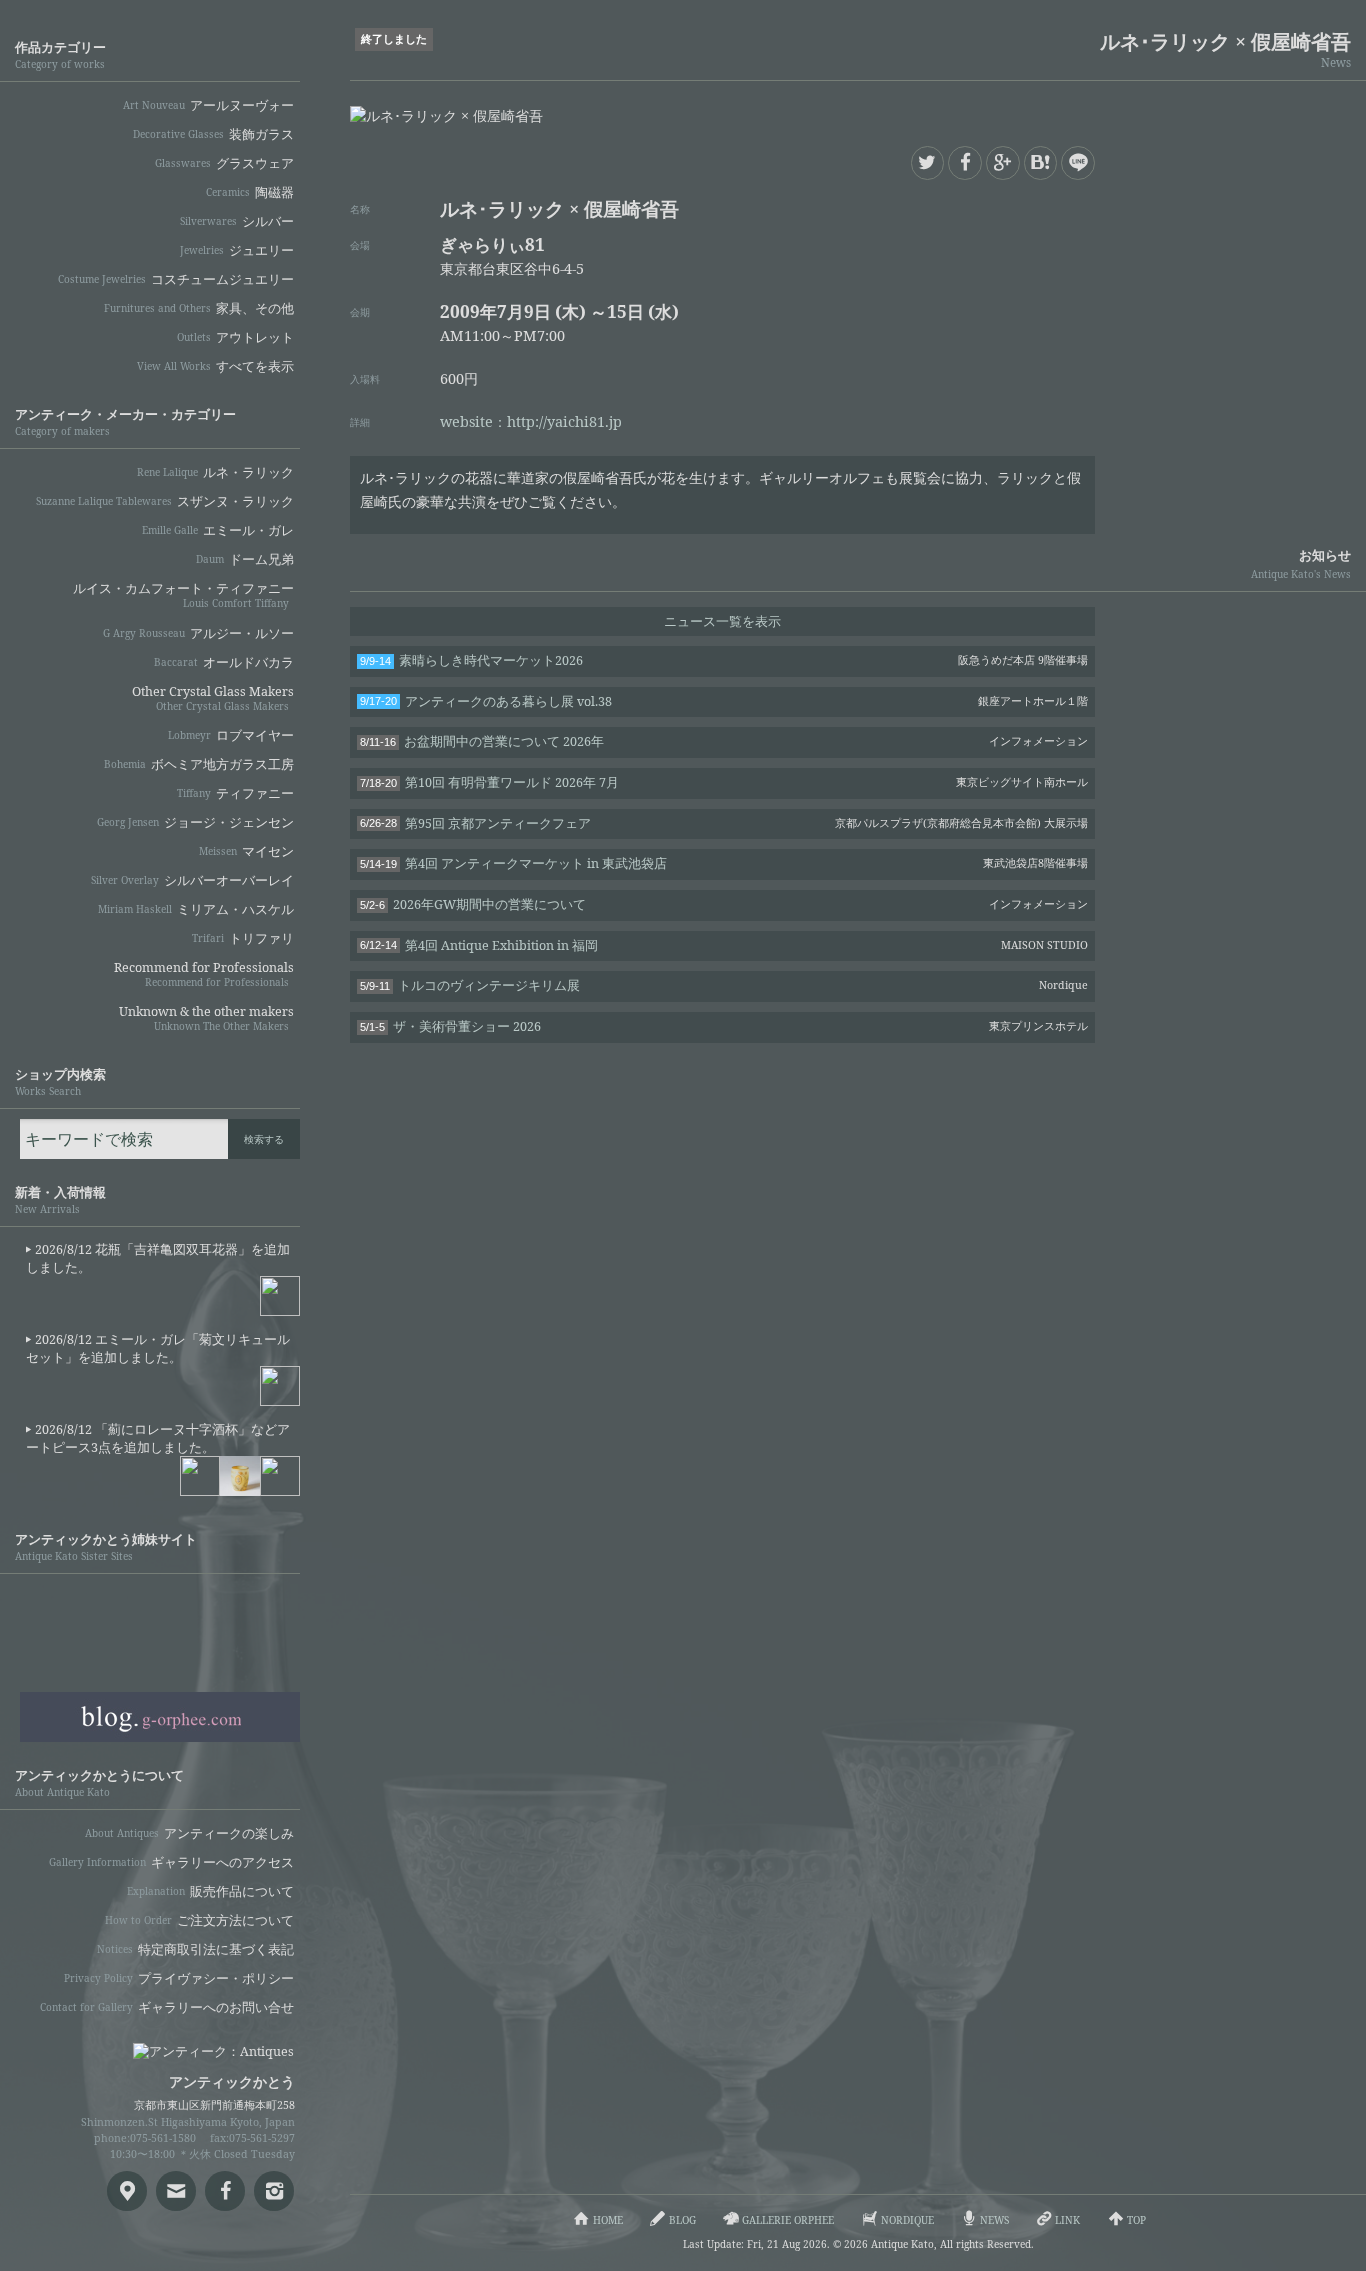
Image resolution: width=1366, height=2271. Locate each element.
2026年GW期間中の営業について (724, 904)
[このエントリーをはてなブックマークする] (1041, 163)
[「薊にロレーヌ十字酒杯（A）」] (240, 1476)
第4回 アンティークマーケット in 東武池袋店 (724, 863)
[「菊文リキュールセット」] (280, 1386)
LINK (1067, 2220)
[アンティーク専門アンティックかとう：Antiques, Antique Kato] (180, 2045)
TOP (1136, 2220)
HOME (608, 2220)
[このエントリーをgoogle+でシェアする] (1003, 163)
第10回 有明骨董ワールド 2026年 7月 (724, 782)
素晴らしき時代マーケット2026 (724, 660)
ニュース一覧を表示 (722, 621)
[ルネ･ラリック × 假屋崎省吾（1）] (850, 116)
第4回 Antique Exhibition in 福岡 (724, 945)
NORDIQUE (160, 1663)
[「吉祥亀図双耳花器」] (280, 1296)
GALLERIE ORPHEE (160, 1609)
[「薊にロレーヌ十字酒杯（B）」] (280, 1476)
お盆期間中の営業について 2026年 (724, 741)
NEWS (994, 2220)
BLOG (160, 1717)
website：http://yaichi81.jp (531, 421)
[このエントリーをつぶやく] (928, 163)
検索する (264, 1139)
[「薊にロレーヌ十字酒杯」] (200, 1476)
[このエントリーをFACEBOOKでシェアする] (965, 163)
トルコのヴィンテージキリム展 (724, 985)
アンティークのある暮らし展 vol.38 (724, 701)
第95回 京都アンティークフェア (724, 823)
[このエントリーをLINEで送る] (1078, 163)
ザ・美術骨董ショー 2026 (724, 1026)
